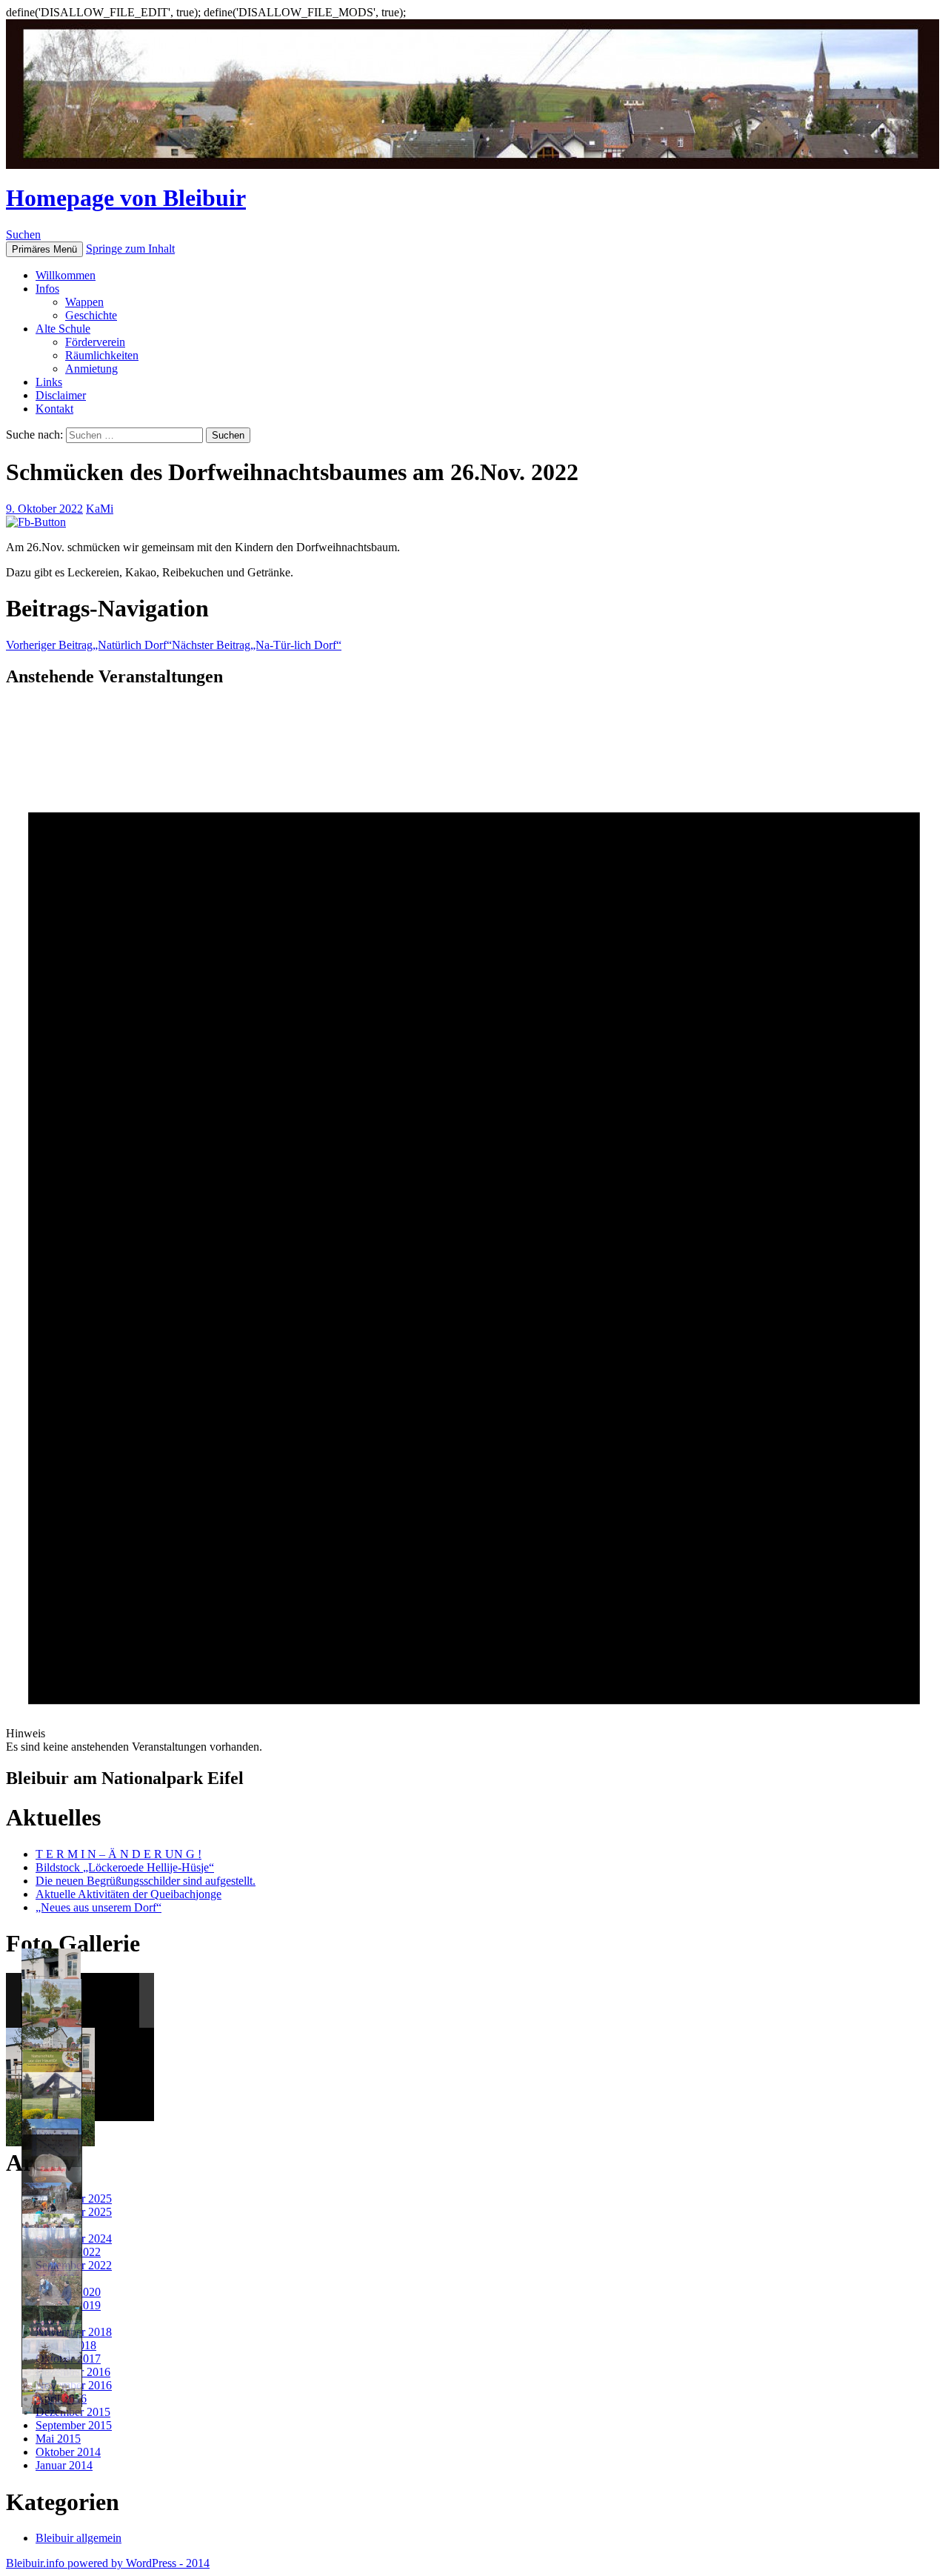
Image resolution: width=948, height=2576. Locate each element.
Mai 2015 (58, 2439)
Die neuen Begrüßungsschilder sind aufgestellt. (146, 1881)
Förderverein (95, 342)
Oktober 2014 (68, 2452)
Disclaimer (61, 395)
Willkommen (66, 275)
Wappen (84, 302)
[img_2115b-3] (52, 2330)
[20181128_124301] (52, 2267)
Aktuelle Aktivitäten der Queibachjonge (128, 1894)
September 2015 (74, 2425)
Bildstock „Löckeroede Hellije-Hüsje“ (125, 1867)
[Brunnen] (52, 2018)
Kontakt (54, 409)
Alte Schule (63, 329)
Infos (47, 289)
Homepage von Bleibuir (126, 198)
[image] (52, 2112)
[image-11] (52, 2049)
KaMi (100, 509)
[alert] (474, 1227)
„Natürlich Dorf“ (89, 645)
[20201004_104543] (52, 2174)
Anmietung (91, 369)
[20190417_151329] (52, 2205)
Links (49, 382)
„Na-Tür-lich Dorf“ (257, 645)
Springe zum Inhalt (130, 249)
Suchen (23, 234)
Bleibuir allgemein (79, 2538)
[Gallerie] (52, 2392)
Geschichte (91, 315)
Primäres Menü (44, 249)
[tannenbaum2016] (52, 2360)
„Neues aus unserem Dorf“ (99, 1907)
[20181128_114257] (52, 2298)
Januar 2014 (64, 2465)
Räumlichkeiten (102, 355)
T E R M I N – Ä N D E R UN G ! (118, 1854)
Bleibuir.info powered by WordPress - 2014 (108, 2563)
